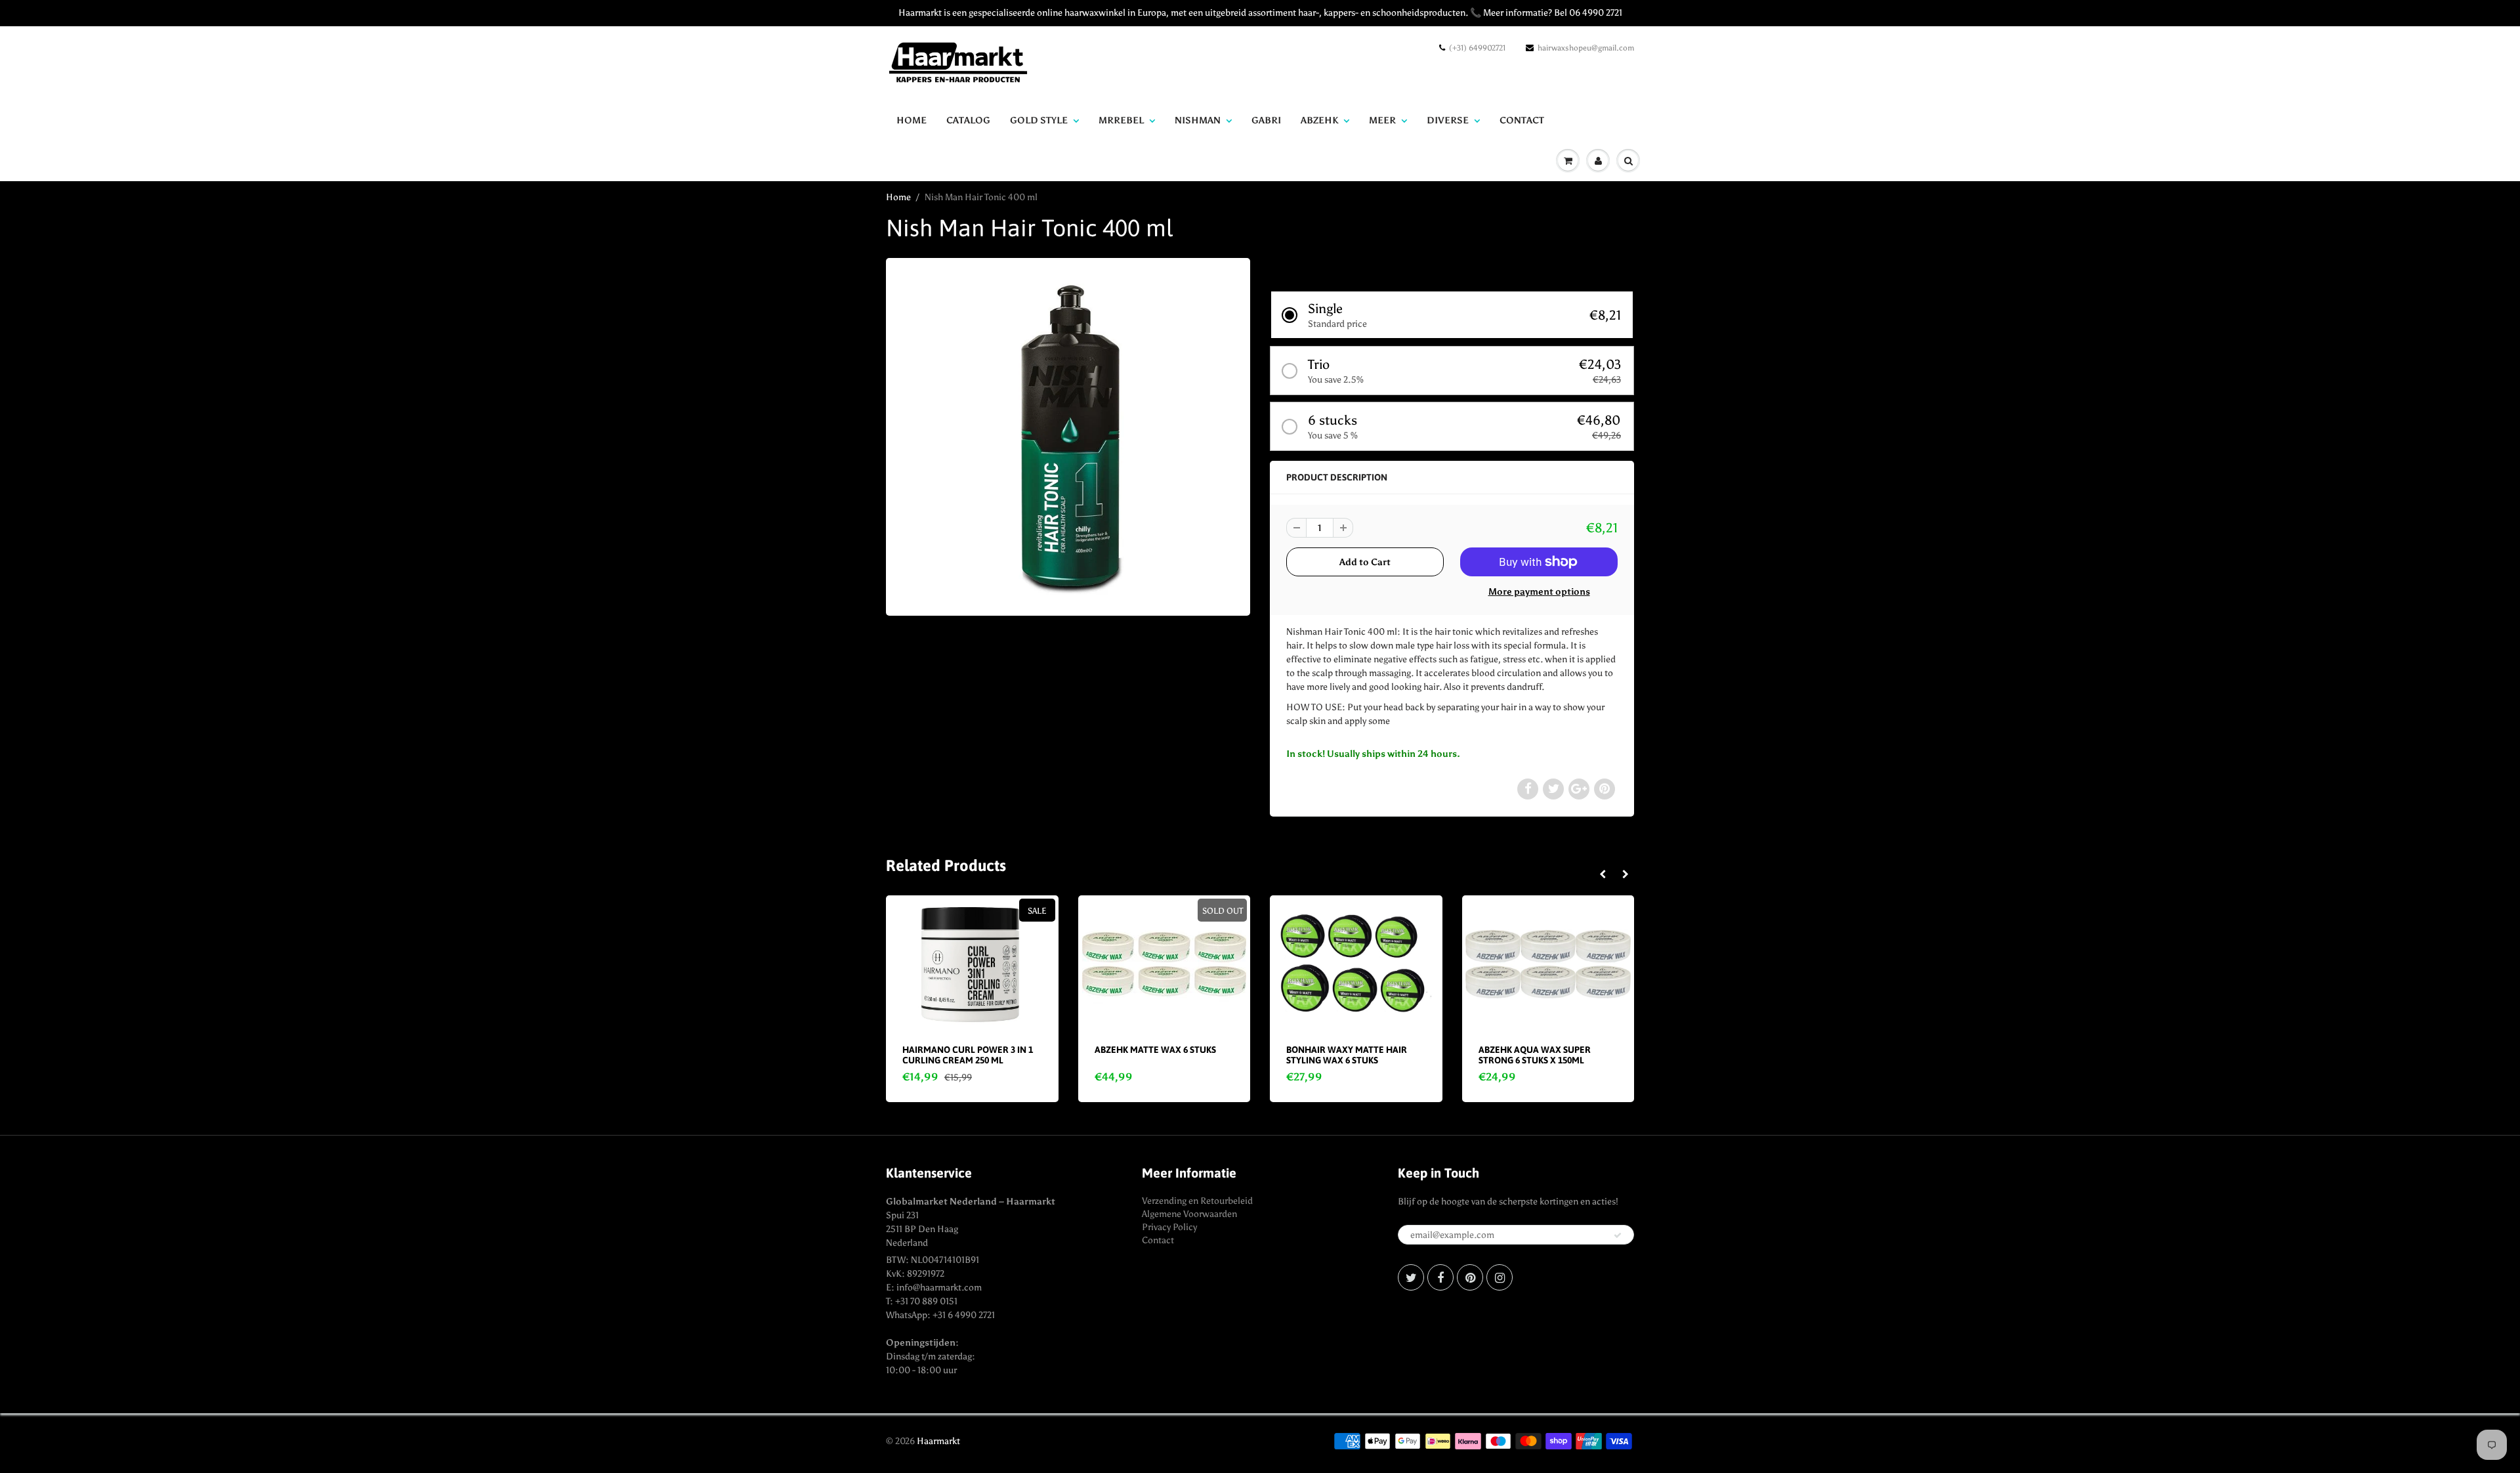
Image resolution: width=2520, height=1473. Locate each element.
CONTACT (1522, 120)
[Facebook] (1440, 1277)
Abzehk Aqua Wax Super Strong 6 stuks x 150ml (1535, 1055)
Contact (1158, 1240)
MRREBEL (1121, 120)
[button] (1452, 315)
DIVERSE (1448, 120)
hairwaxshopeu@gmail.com (1586, 48)
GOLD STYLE (1039, 120)
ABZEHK (1319, 120)
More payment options (1539, 592)
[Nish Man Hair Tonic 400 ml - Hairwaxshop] (1068, 435)
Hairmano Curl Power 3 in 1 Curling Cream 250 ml (968, 1055)
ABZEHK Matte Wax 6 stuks (1155, 1050)
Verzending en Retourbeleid (1197, 1201)
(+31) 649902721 (1477, 48)
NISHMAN (1198, 120)
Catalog (968, 120)
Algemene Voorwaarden (1189, 1214)
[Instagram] (1500, 1277)
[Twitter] (1411, 1277)
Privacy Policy (1169, 1227)
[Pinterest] (1470, 1277)
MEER (1382, 120)
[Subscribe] (1618, 1235)
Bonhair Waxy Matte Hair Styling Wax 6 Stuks (1347, 1055)
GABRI (1266, 120)
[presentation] (1602, 875)
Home (912, 120)
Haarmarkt (938, 1441)
